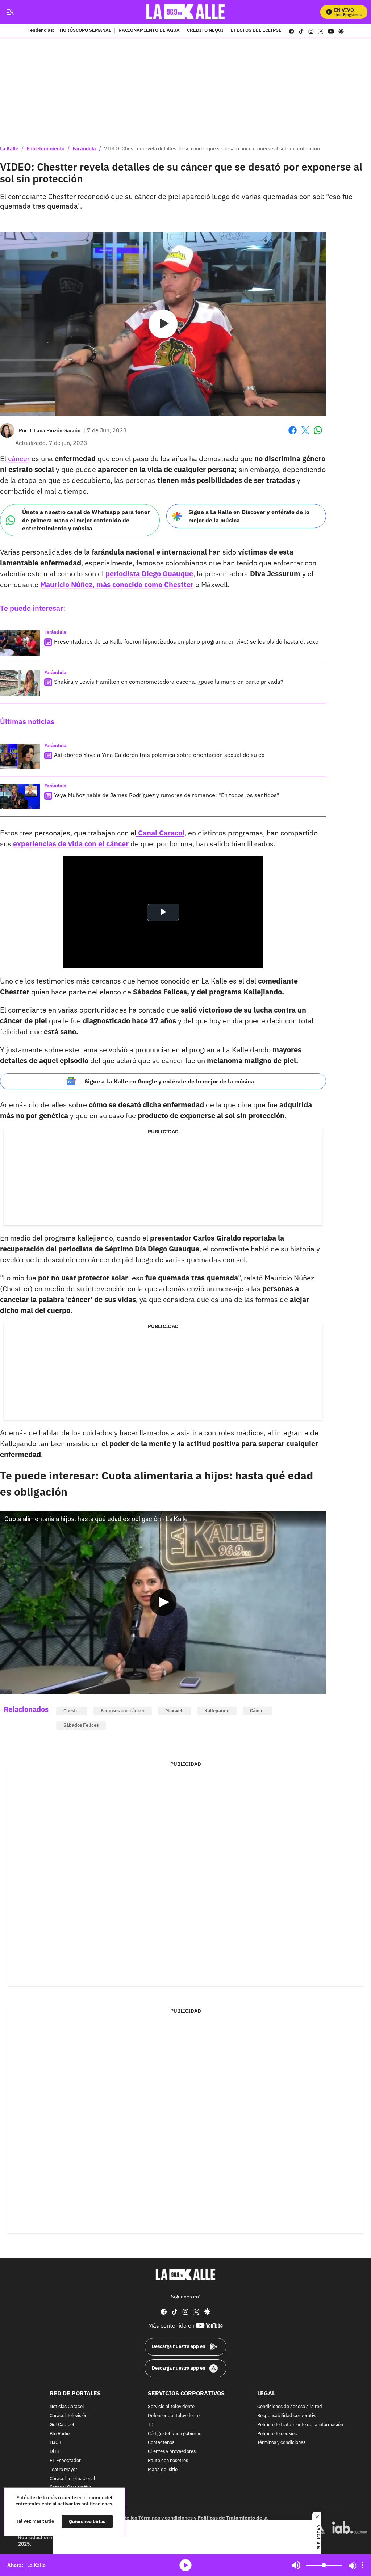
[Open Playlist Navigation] (363, 2565)
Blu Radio (60, 2434)
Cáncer (258, 1711)
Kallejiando (217, 1711)
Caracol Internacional (72, 2479)
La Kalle (9, 148)
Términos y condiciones (281, 2443)
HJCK (55, 2443)
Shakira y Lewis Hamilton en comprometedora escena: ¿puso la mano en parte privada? (169, 682)
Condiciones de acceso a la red (290, 2407)
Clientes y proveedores (172, 2452)
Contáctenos (161, 2443)
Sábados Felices (81, 1725)
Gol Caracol (62, 2425)
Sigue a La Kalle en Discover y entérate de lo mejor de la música (249, 516)
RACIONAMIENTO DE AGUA (149, 31)
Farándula (84, 148)
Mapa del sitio (163, 2470)
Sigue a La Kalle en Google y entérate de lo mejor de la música (169, 1081)
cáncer (18, 458)
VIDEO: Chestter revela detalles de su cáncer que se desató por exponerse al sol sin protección (212, 148)
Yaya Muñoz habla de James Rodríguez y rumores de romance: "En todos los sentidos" (167, 795)
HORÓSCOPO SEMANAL (86, 31)
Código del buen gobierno (175, 2434)
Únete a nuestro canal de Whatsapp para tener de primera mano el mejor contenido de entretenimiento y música (86, 520)
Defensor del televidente (174, 2416)
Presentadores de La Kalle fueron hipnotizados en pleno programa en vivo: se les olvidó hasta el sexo (186, 641)
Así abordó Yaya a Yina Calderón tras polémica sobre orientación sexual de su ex (159, 755)
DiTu (54, 2452)
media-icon (185, 2565)
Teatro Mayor (63, 2470)
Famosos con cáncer (123, 1711)
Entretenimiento (45, 148)
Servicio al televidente (171, 2407)
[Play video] (163, 324)
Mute (296, 2565)
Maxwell (174, 1711)
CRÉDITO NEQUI (205, 31)
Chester (72, 1711)
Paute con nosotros (168, 2461)
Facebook (293, 435)
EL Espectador (65, 2461)
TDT (152, 2425)
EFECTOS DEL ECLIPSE (256, 31)
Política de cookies (277, 2434)
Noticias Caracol (67, 2407)
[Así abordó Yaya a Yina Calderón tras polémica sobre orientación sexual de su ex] (20, 756)
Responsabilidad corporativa (287, 2416)
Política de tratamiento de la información (300, 2425)
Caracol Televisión (68, 2416)
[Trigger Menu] (10, 12)
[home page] (186, 12)
